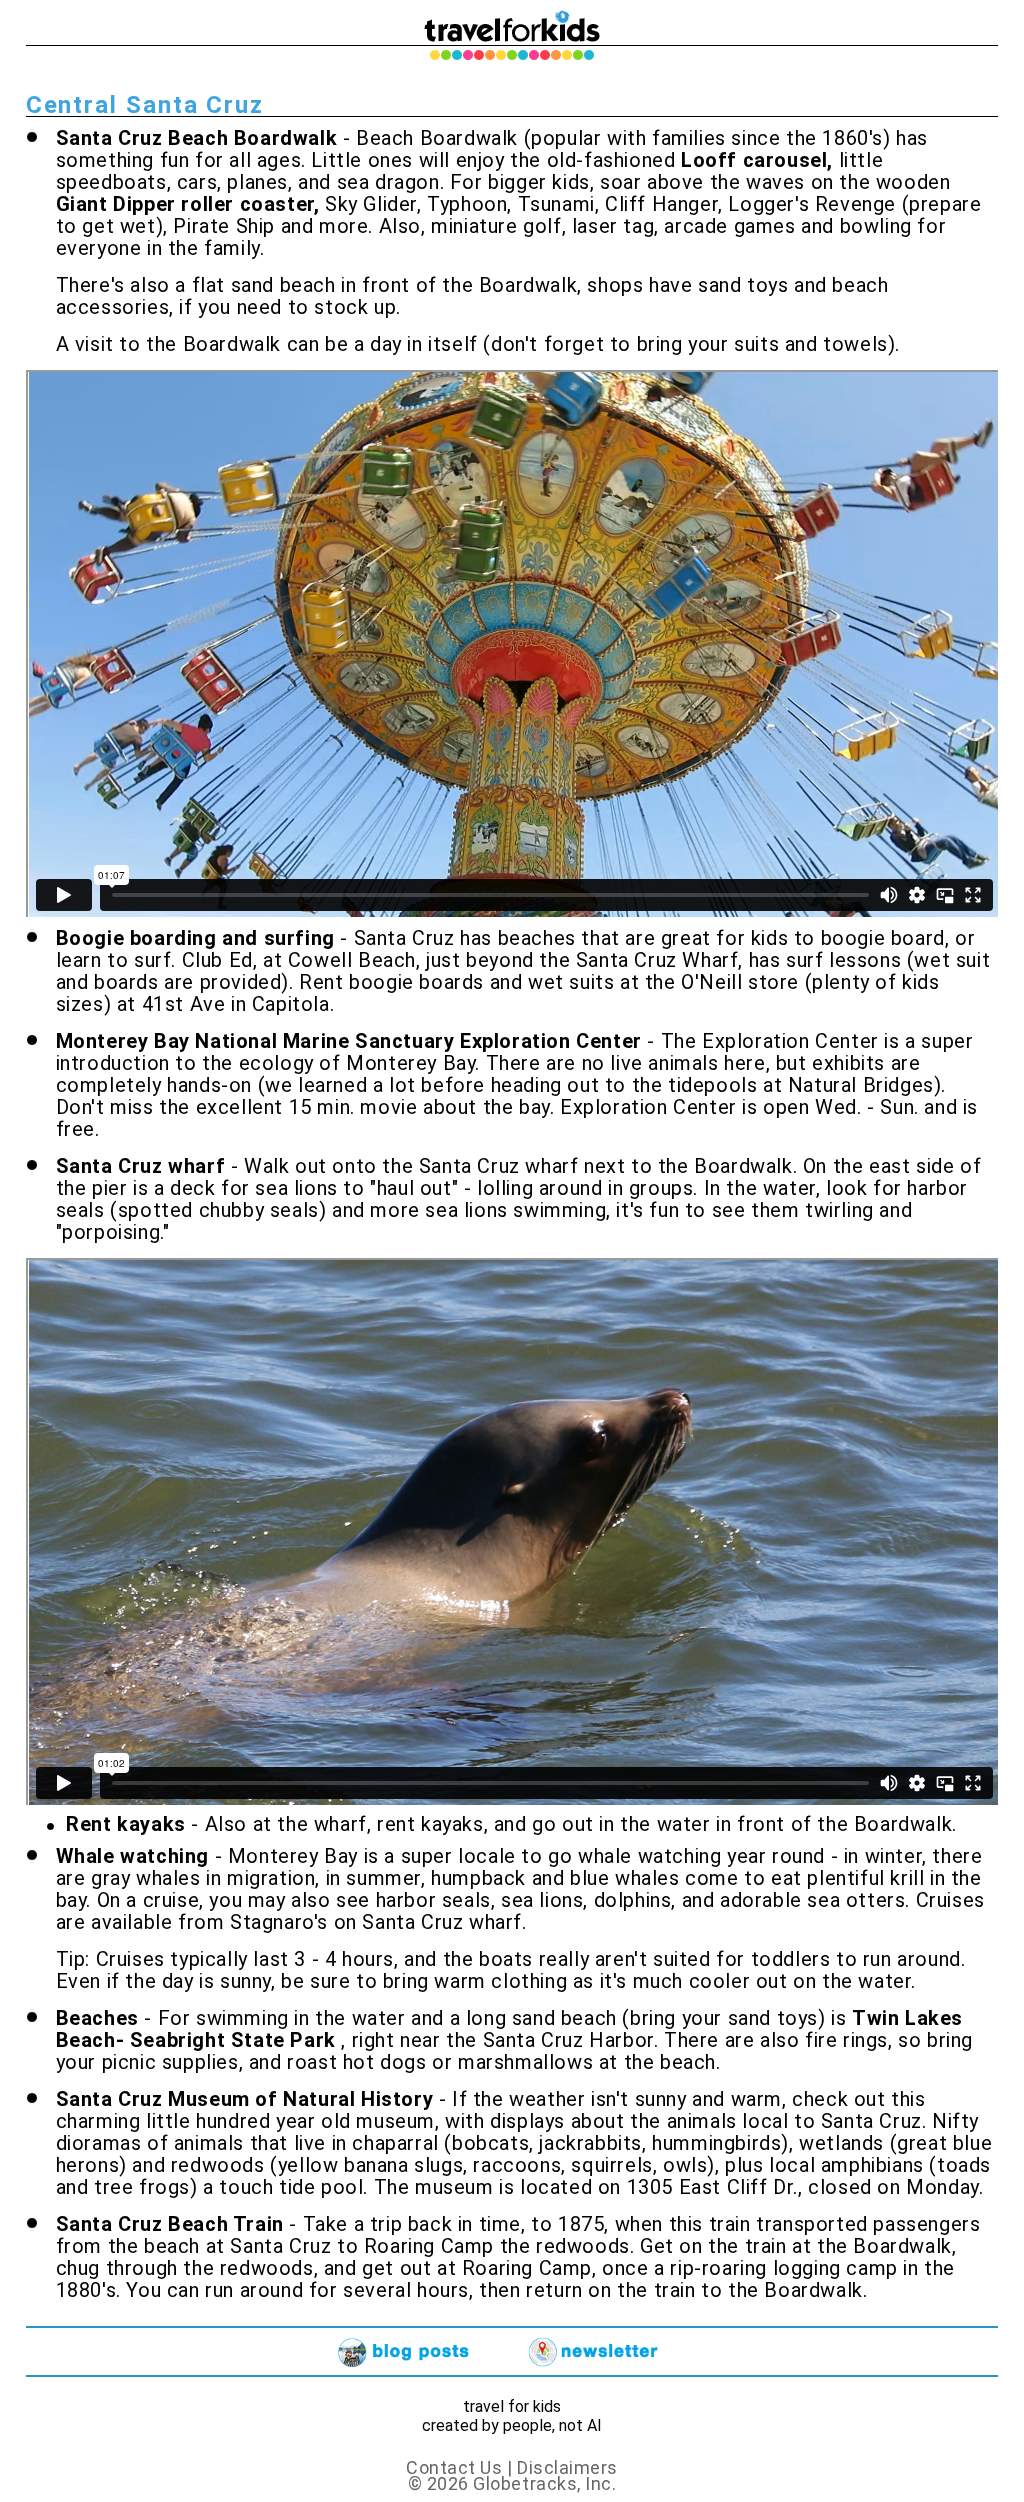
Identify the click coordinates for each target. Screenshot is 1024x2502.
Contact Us (456, 2467)
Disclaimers (567, 2467)
